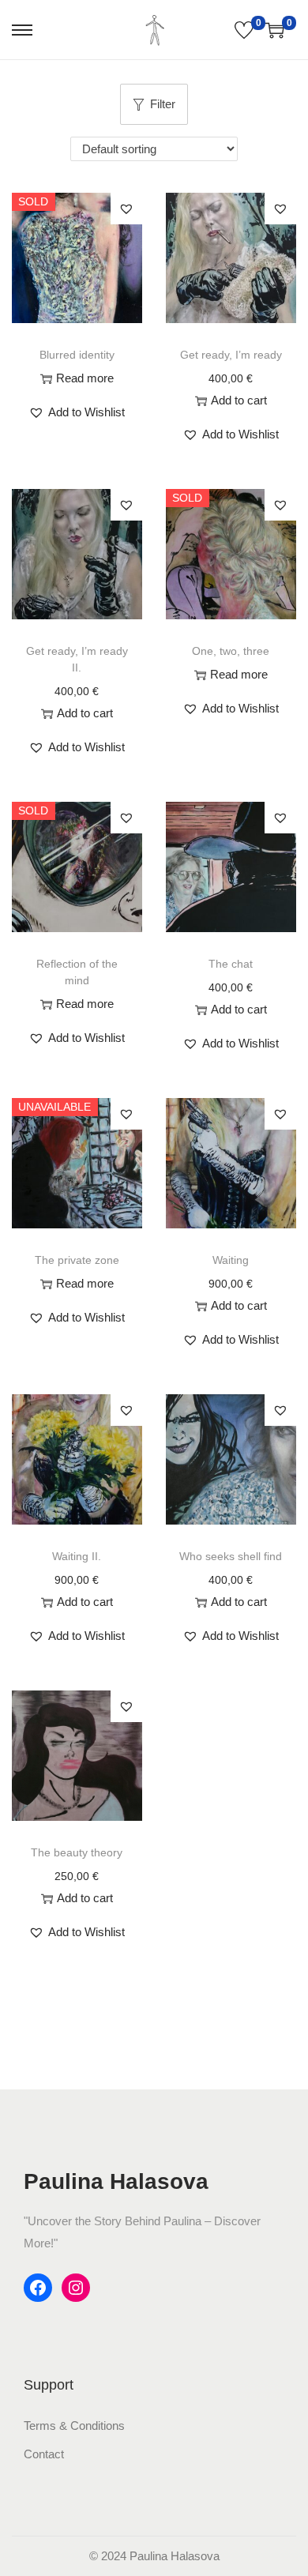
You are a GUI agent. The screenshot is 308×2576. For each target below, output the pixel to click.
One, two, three (231, 651)
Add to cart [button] (239, 400)
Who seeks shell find (231, 1556)
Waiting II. (77, 1556)
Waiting (231, 1260)
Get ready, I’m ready (231, 355)
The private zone (77, 1260)
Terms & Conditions (74, 2426)
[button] (77, 412)
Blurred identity (77, 355)
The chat (231, 964)
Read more (85, 378)
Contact (44, 2454)
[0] (244, 30)
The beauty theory (77, 1852)
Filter (163, 104)
